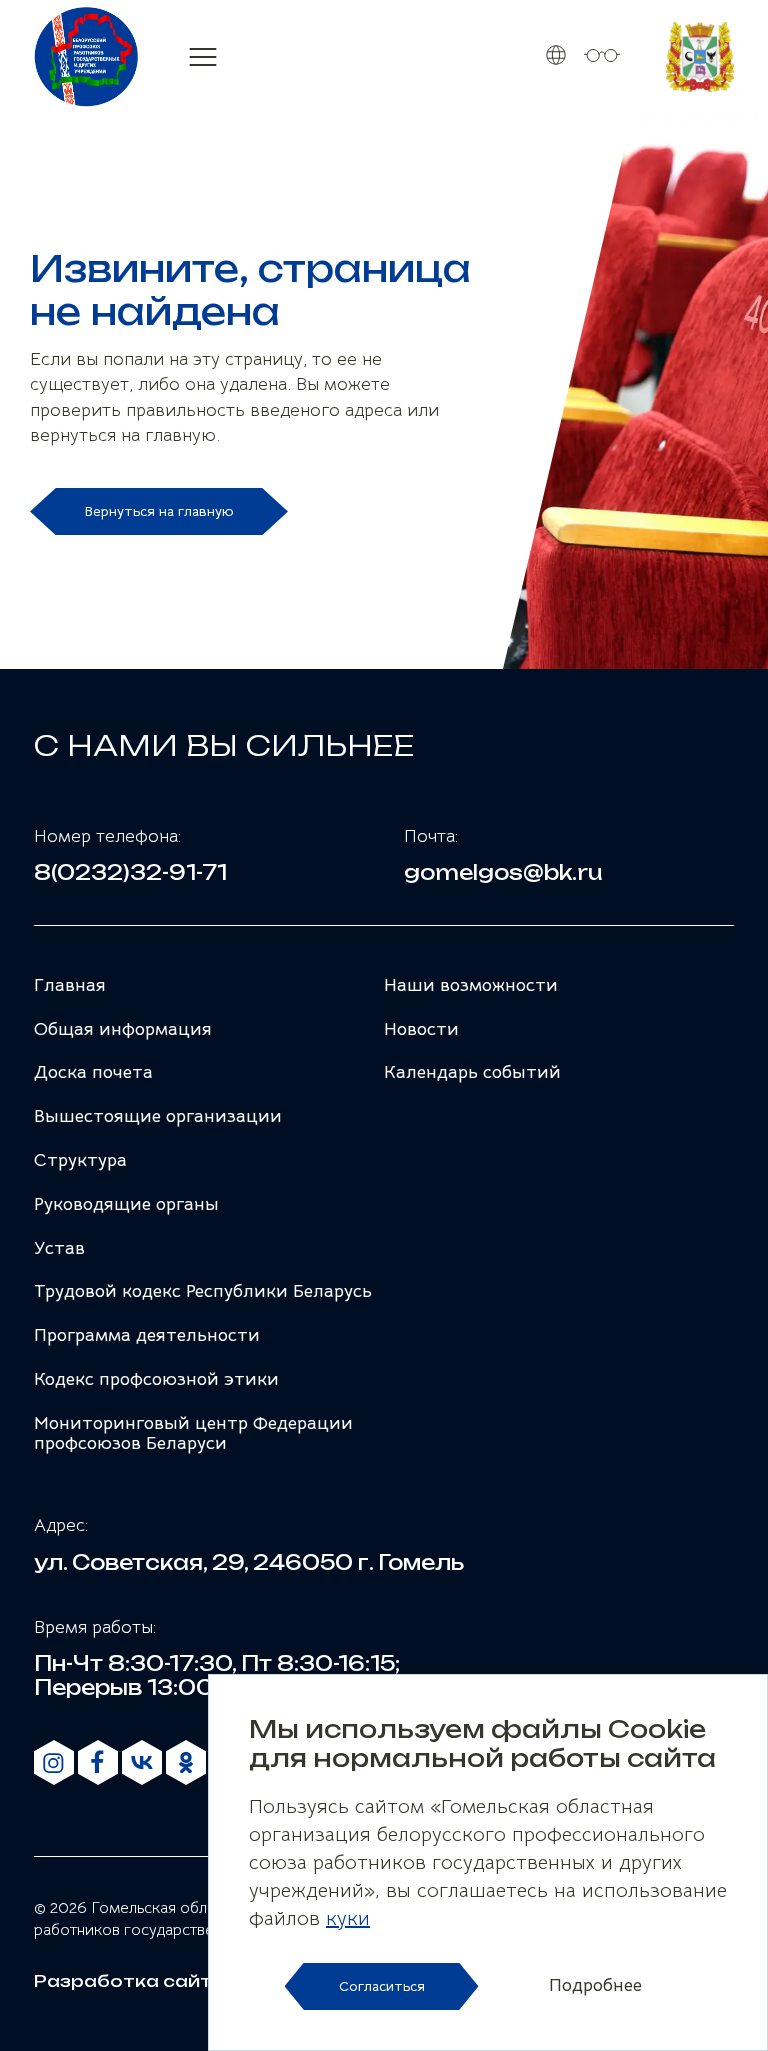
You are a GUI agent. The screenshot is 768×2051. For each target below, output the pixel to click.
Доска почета (93, 1072)
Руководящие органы (126, 1204)
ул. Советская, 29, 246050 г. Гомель (249, 1562)
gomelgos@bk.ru (503, 873)
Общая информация (123, 1029)
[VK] (142, 1763)
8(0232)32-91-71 (130, 873)
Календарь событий (472, 1072)
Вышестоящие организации (158, 1116)
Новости (421, 1029)
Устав (59, 1248)
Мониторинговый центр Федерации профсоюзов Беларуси (193, 1433)
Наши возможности (471, 985)
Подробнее (595, 1986)
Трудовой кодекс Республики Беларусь (203, 1291)
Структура (80, 1160)
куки (348, 1918)
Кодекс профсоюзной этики (156, 1379)
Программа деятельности (147, 1335)
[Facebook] (98, 1763)
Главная (70, 985)
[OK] (186, 1763)
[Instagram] (54, 1763)
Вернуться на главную (159, 511)
